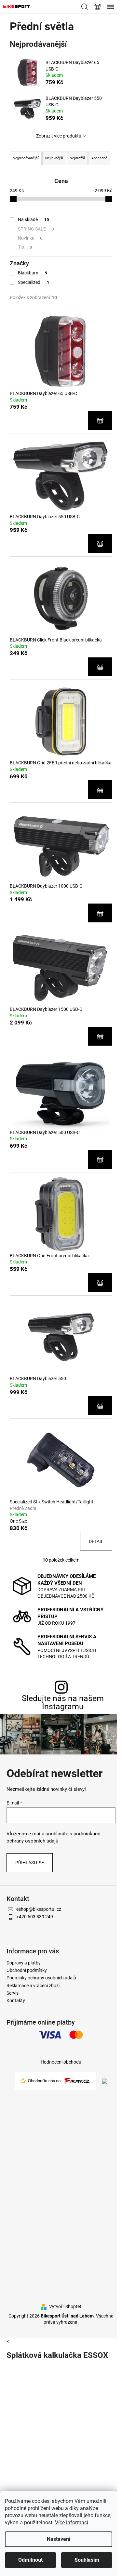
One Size (18, 1521)
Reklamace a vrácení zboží (33, 1986)
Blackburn (33, 273)
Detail (96, 1541)
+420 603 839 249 (35, 1917)
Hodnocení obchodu (61, 2062)
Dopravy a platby (24, 1963)
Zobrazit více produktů (59, 136)
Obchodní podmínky (27, 1970)
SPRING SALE (36, 229)
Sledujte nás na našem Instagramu (63, 1702)
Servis (13, 1993)
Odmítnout (30, 2560)
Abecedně (99, 158)
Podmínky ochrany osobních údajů (41, 1978)
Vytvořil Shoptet (65, 2306)
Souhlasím (87, 2560)
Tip (25, 247)
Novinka (30, 238)
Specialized (34, 282)
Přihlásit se (30, 1863)
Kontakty (16, 2001)
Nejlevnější (54, 158)
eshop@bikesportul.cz (39, 1909)
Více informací (72, 2523)
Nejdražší (77, 158)
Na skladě (33, 219)
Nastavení (59, 2539)
